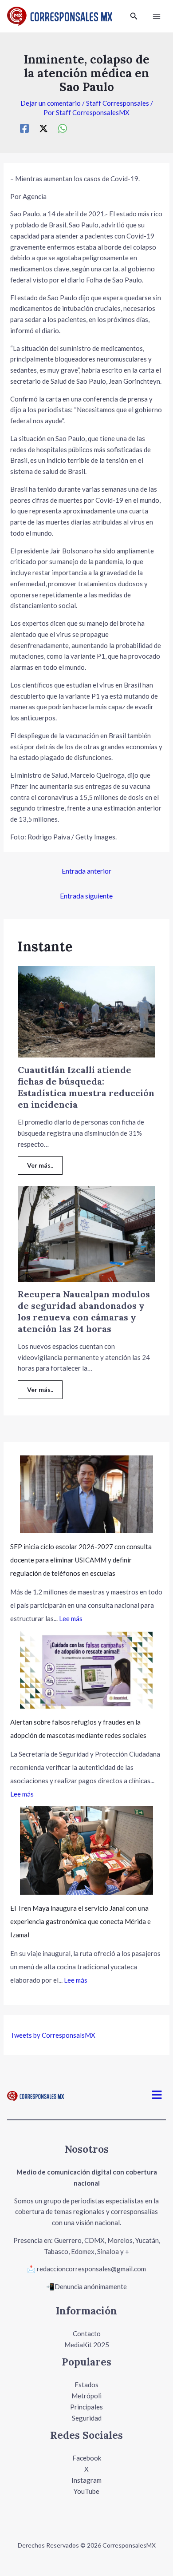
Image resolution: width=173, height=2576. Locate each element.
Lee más (71, 1618)
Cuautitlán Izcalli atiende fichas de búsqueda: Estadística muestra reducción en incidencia (86, 1087)
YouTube (86, 2491)
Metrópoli (86, 2396)
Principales (86, 2407)
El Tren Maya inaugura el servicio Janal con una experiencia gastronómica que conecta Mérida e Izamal (81, 1921)
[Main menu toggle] (157, 16)
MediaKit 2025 (87, 2345)
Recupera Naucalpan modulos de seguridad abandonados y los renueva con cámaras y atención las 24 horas (84, 1311)
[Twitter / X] (43, 128)
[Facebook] (24, 128)
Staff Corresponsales (118, 103)
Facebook (87, 2458)
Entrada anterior (86, 871)
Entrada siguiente (86, 896)
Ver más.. (40, 1165)
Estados (86, 2385)
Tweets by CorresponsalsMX (53, 2035)
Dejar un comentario (51, 103)
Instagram (86, 2480)
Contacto (87, 2334)
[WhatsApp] (63, 128)
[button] (134, 16)
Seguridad (87, 2418)
